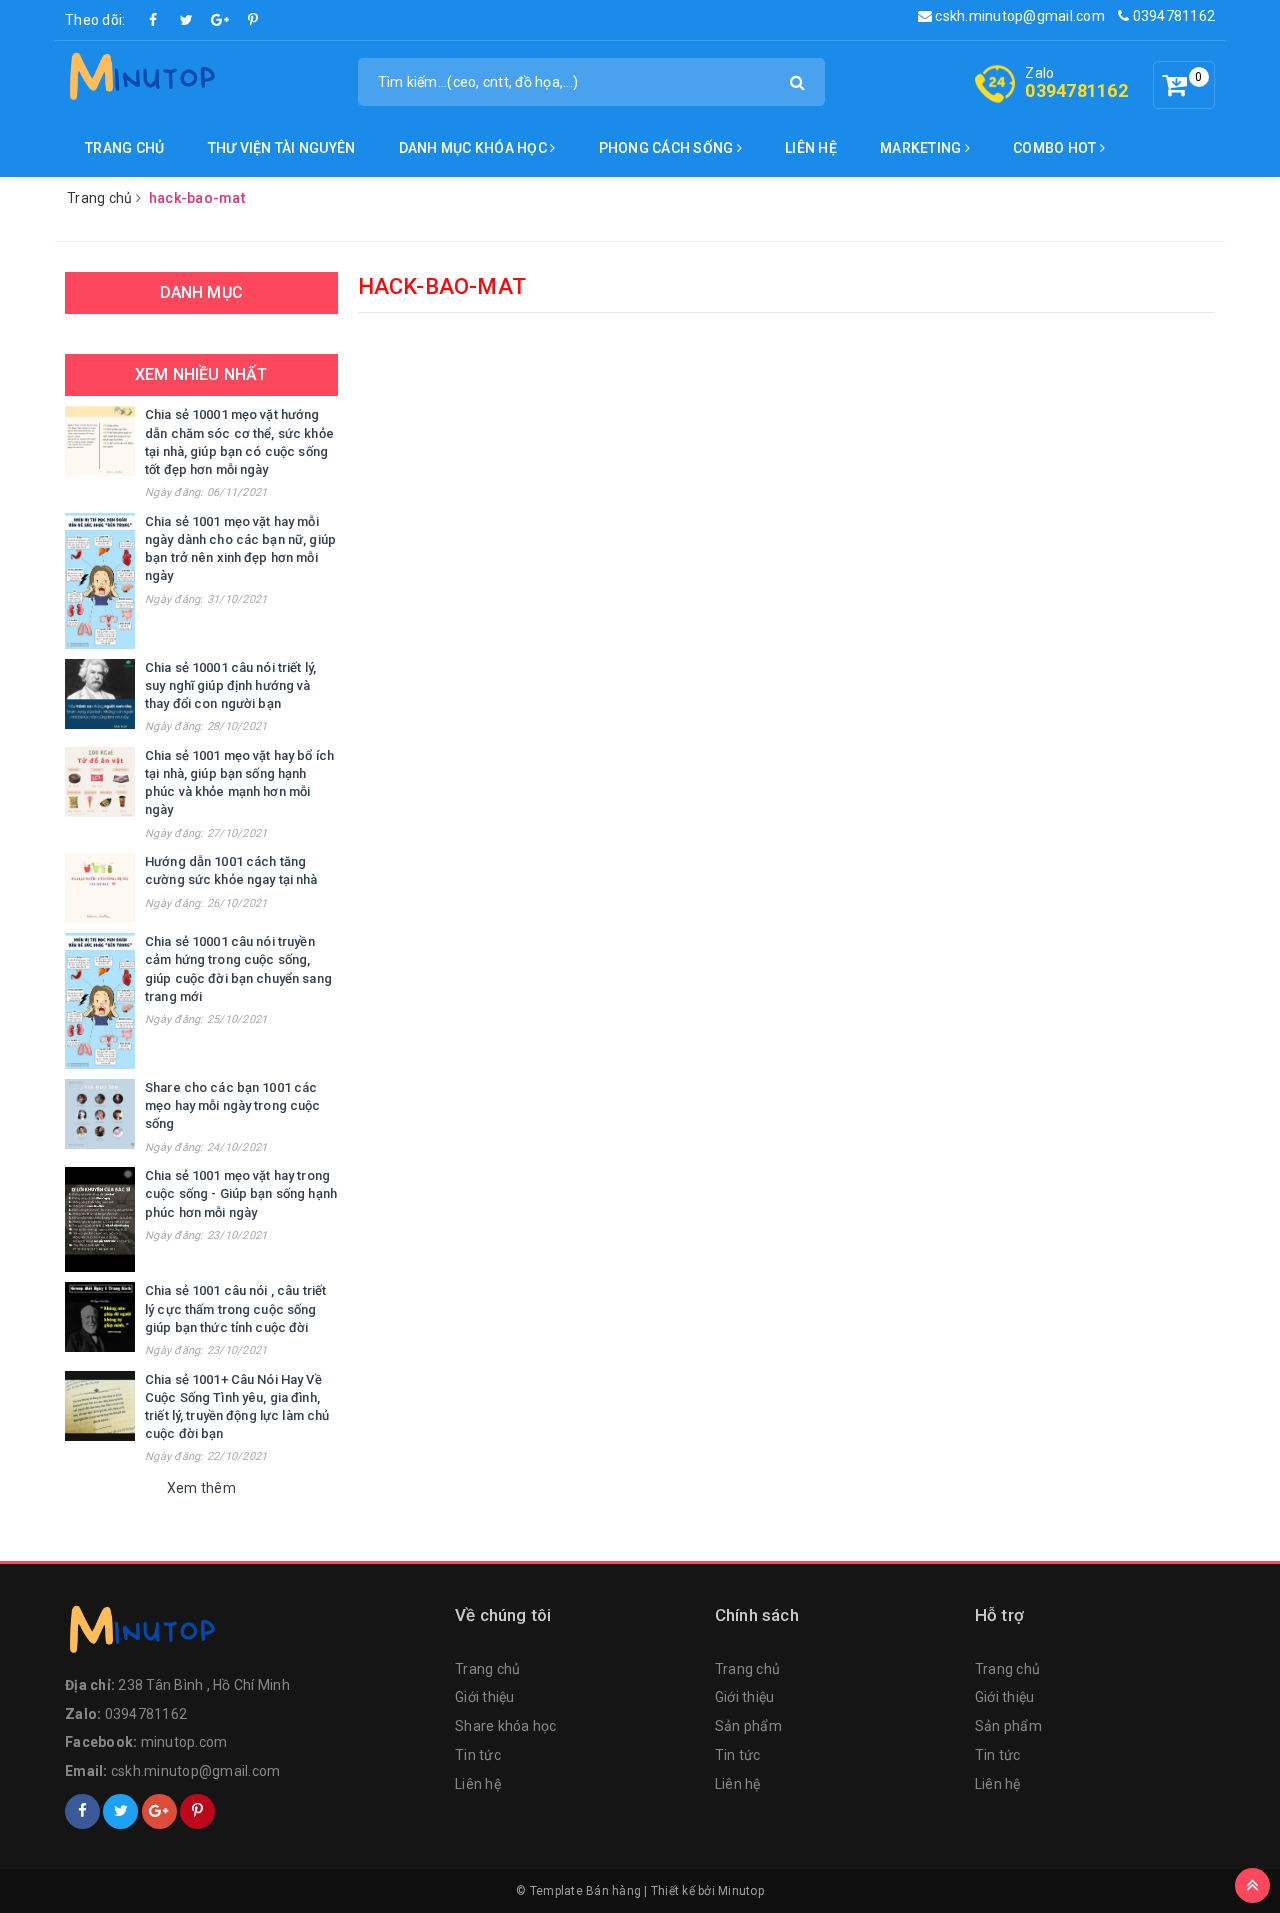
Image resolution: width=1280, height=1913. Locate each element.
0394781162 (1172, 16)
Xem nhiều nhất (201, 374)
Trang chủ (124, 148)
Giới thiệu (485, 1697)
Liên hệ (811, 148)
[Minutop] (140, 80)
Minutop (741, 1891)
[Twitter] (187, 20)
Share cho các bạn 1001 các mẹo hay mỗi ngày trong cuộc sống (233, 1105)
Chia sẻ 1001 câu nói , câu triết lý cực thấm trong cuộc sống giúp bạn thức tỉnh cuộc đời (235, 1308)
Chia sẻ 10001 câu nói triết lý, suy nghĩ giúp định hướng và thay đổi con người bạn (230, 685)
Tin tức (478, 1755)
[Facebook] (154, 20)
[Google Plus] (220, 20)
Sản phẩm (748, 1726)
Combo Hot (1056, 148)
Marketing (922, 148)
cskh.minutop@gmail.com (1018, 16)
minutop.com (184, 1742)
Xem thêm (201, 1488)
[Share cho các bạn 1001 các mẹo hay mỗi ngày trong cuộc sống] (100, 1114)
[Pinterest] (253, 20)
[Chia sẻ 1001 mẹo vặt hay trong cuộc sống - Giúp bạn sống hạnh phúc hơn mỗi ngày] (100, 1219)
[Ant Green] (250, 1634)
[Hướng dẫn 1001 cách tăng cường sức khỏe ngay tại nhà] (100, 888)
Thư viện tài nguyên (282, 148)
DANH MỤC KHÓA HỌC (475, 148)
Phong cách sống (668, 148)
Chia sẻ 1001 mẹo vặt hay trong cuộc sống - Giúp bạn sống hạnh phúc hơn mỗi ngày (241, 1193)
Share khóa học (506, 1726)
